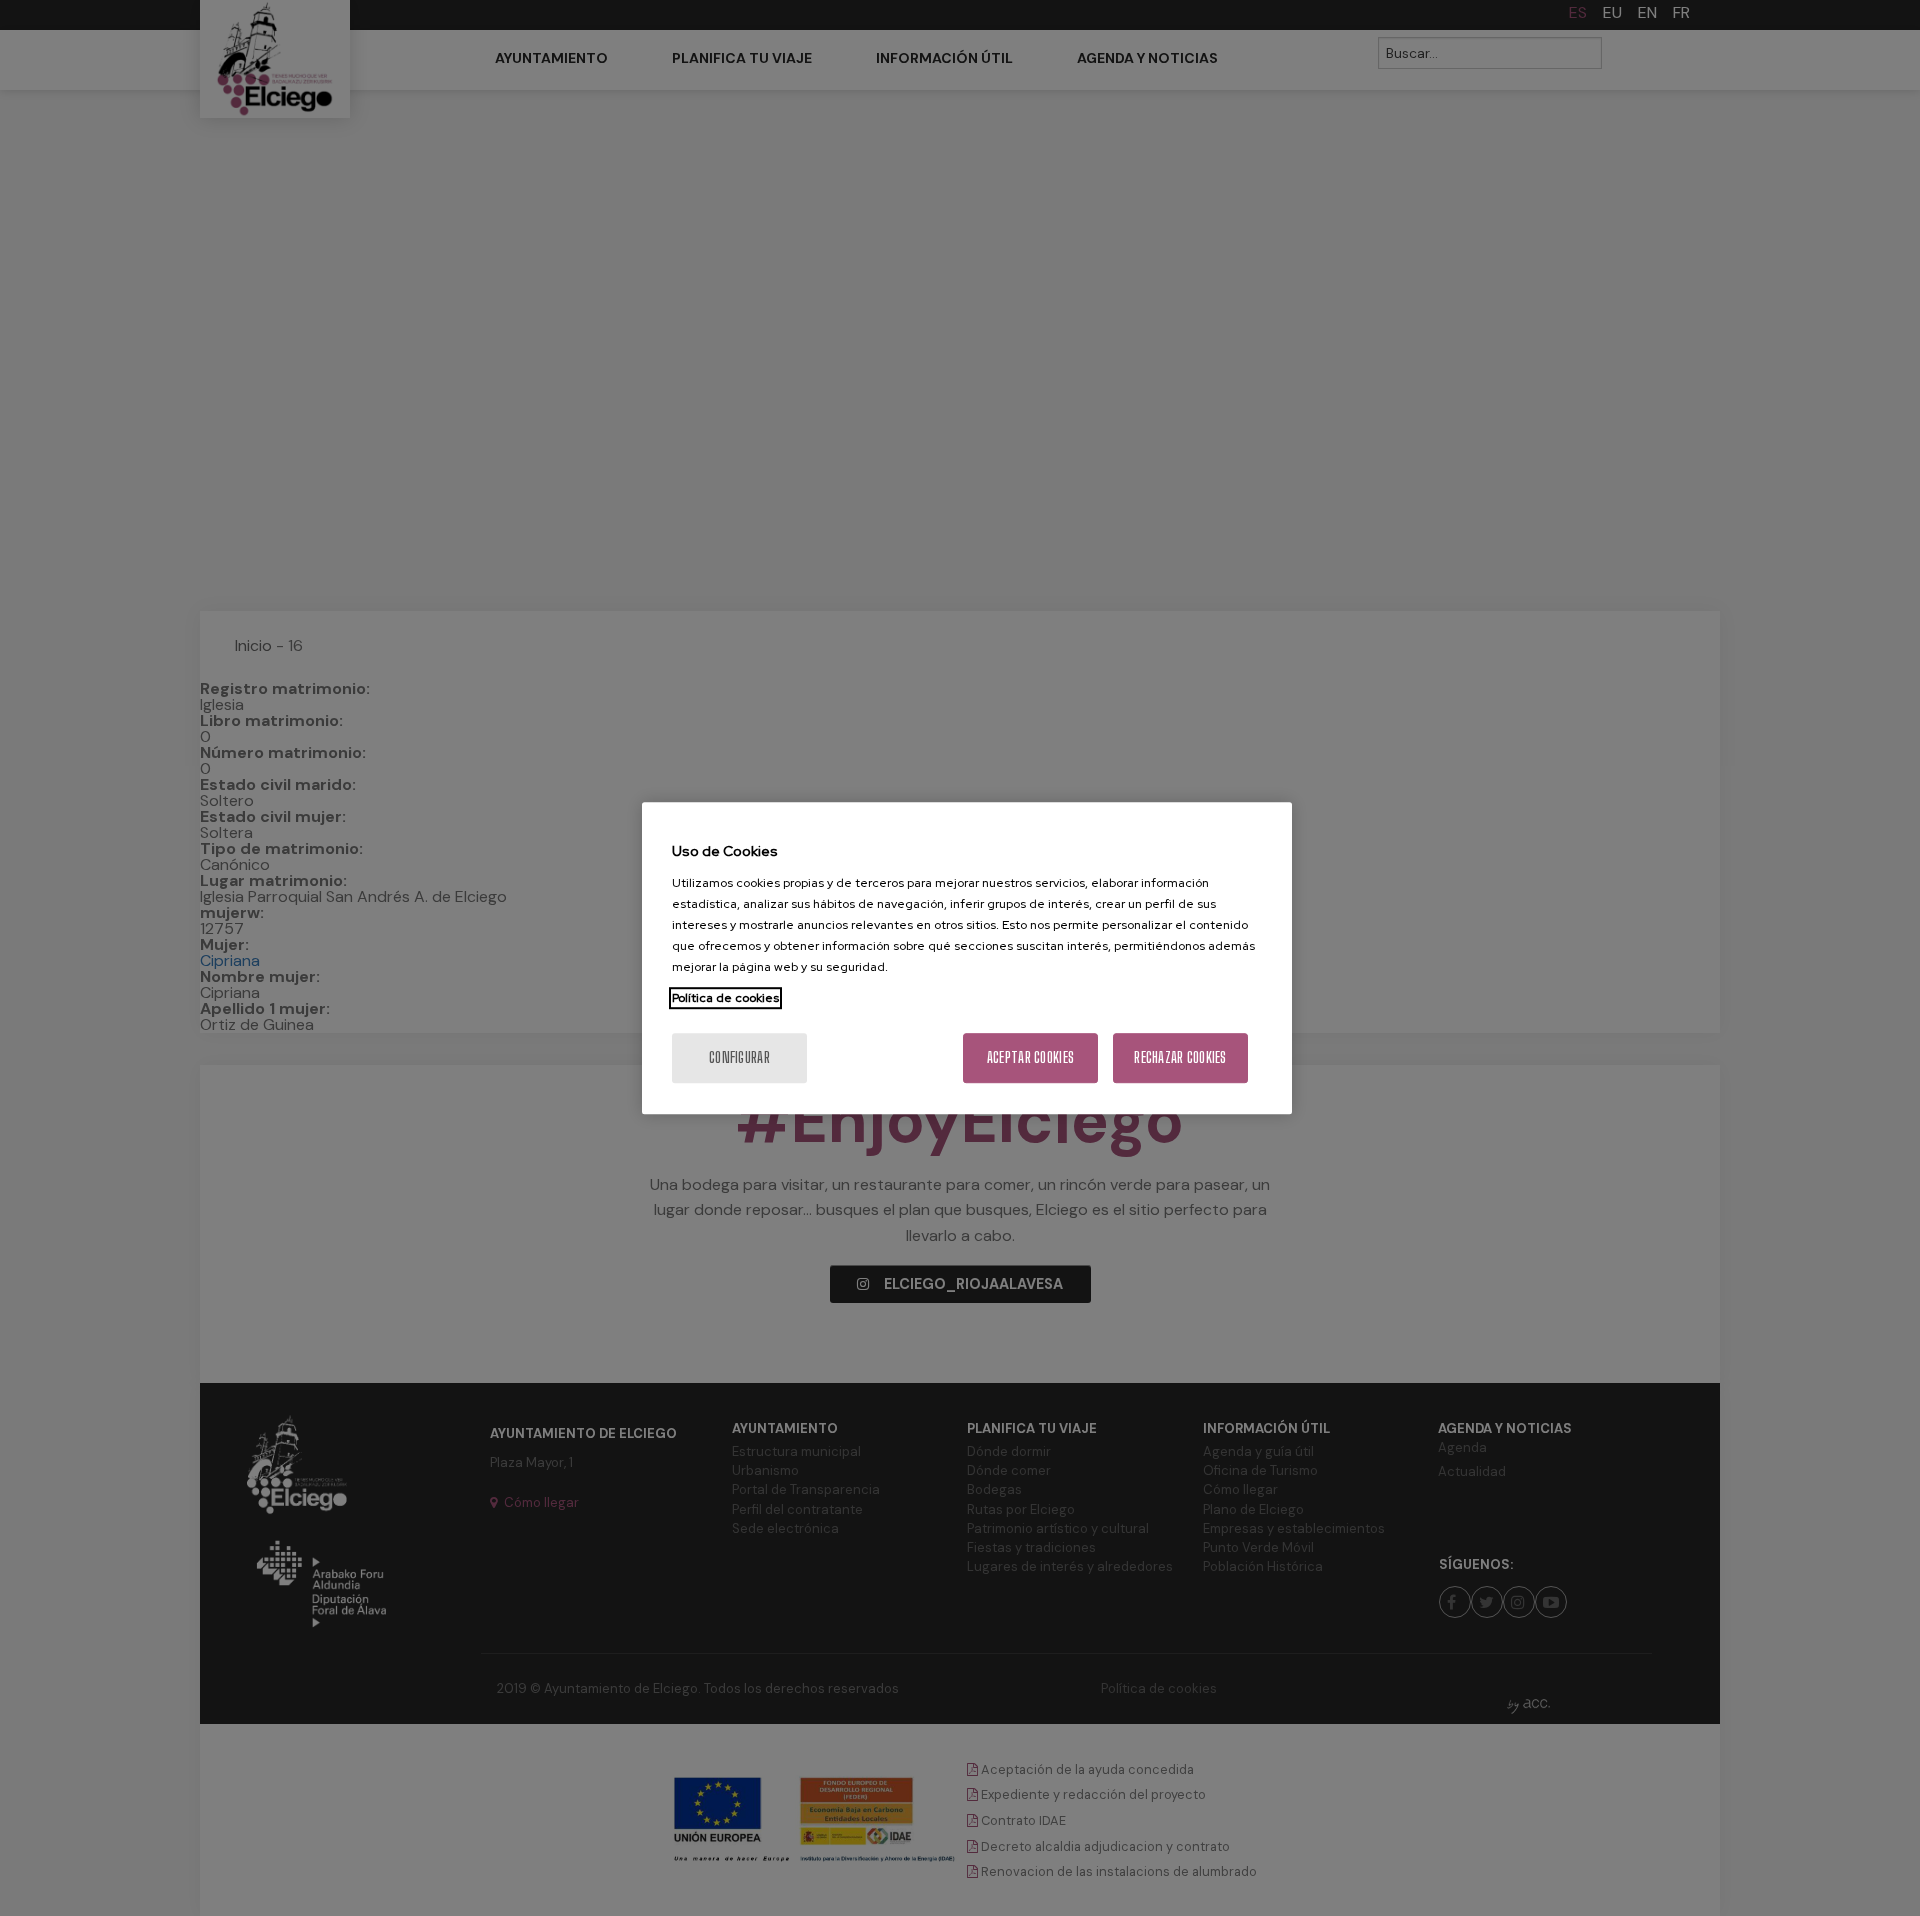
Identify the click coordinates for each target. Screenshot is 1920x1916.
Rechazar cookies (1180, 1057)
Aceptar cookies (1030, 1057)
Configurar (739, 1057)
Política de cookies (725, 998)
